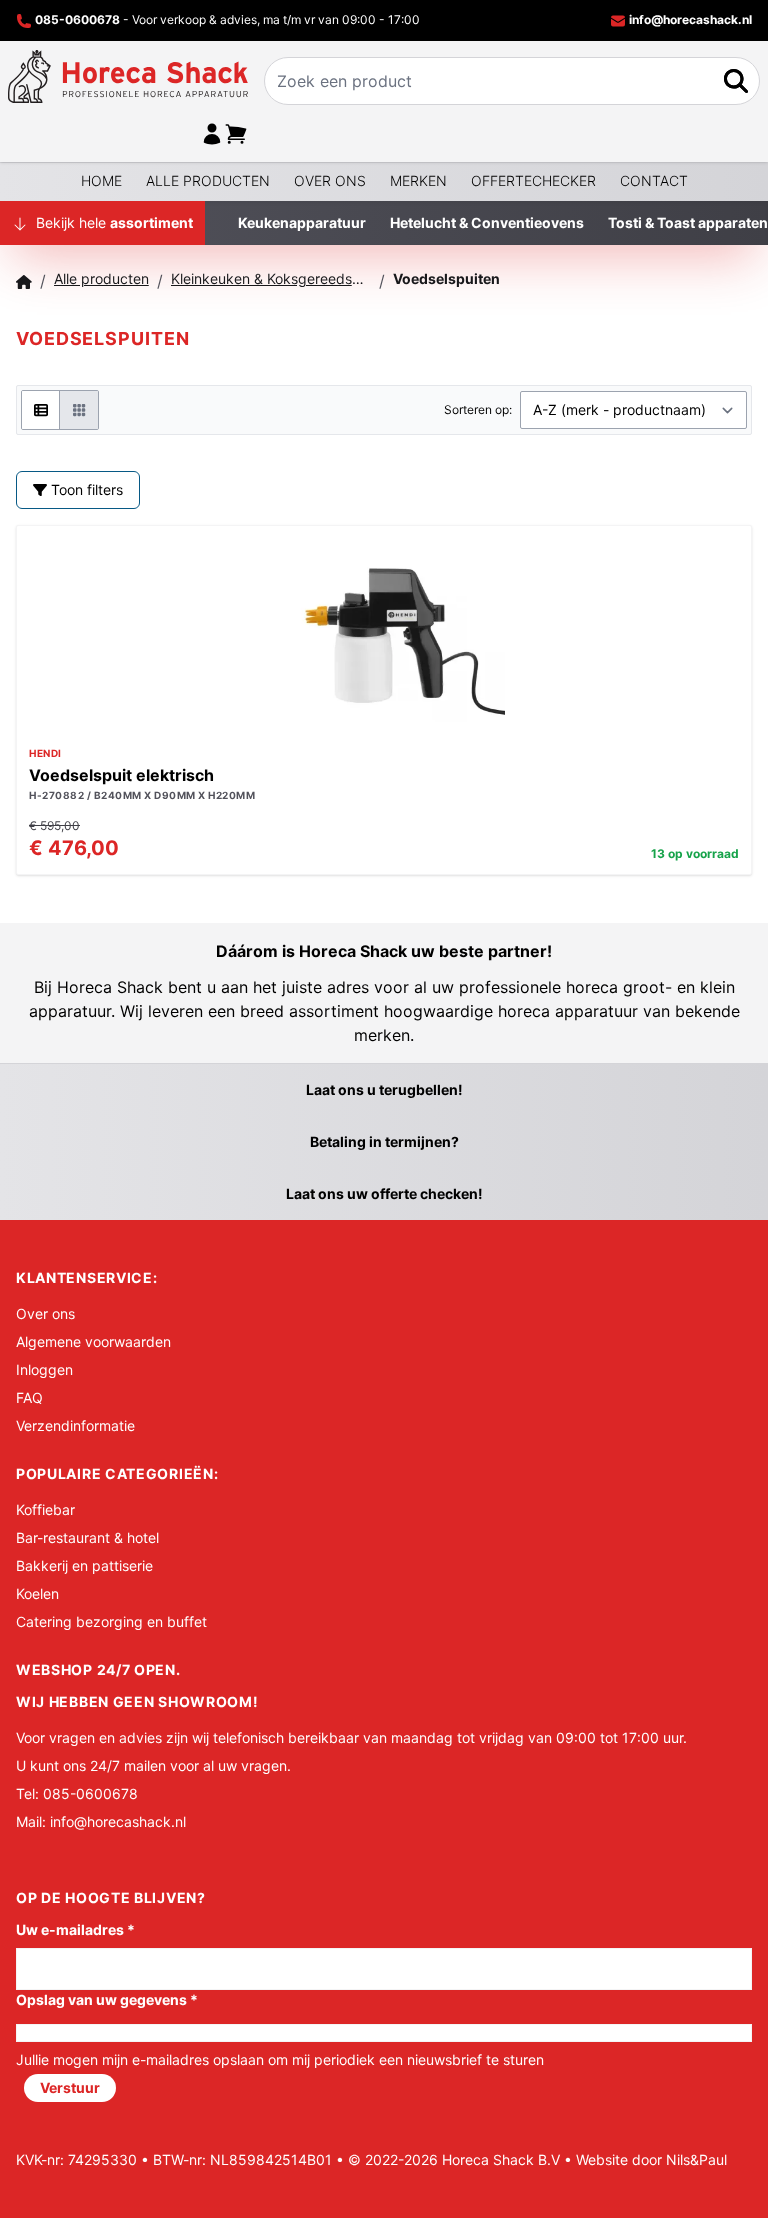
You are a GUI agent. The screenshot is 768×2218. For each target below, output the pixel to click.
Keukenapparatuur (302, 222)
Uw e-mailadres (75, 1929)
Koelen (37, 1593)
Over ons (330, 180)
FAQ (29, 1397)
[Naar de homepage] (128, 76)
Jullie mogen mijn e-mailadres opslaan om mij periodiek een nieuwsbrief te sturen (280, 2059)
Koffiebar (45, 1509)
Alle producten (208, 180)
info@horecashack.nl (689, 19)
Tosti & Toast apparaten (688, 222)
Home (101, 180)
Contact (654, 180)
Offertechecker (533, 180)
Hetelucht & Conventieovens (487, 222)
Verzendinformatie (75, 1425)
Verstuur (70, 2087)
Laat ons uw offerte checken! (384, 1193)
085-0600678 (77, 19)
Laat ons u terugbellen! (384, 1089)
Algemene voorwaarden (93, 1341)
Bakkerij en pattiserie (84, 1565)
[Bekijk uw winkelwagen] (236, 134)
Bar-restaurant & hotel (87, 1537)
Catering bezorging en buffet (111, 1621)
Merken (418, 180)
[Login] (212, 134)
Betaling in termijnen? (384, 1141)
